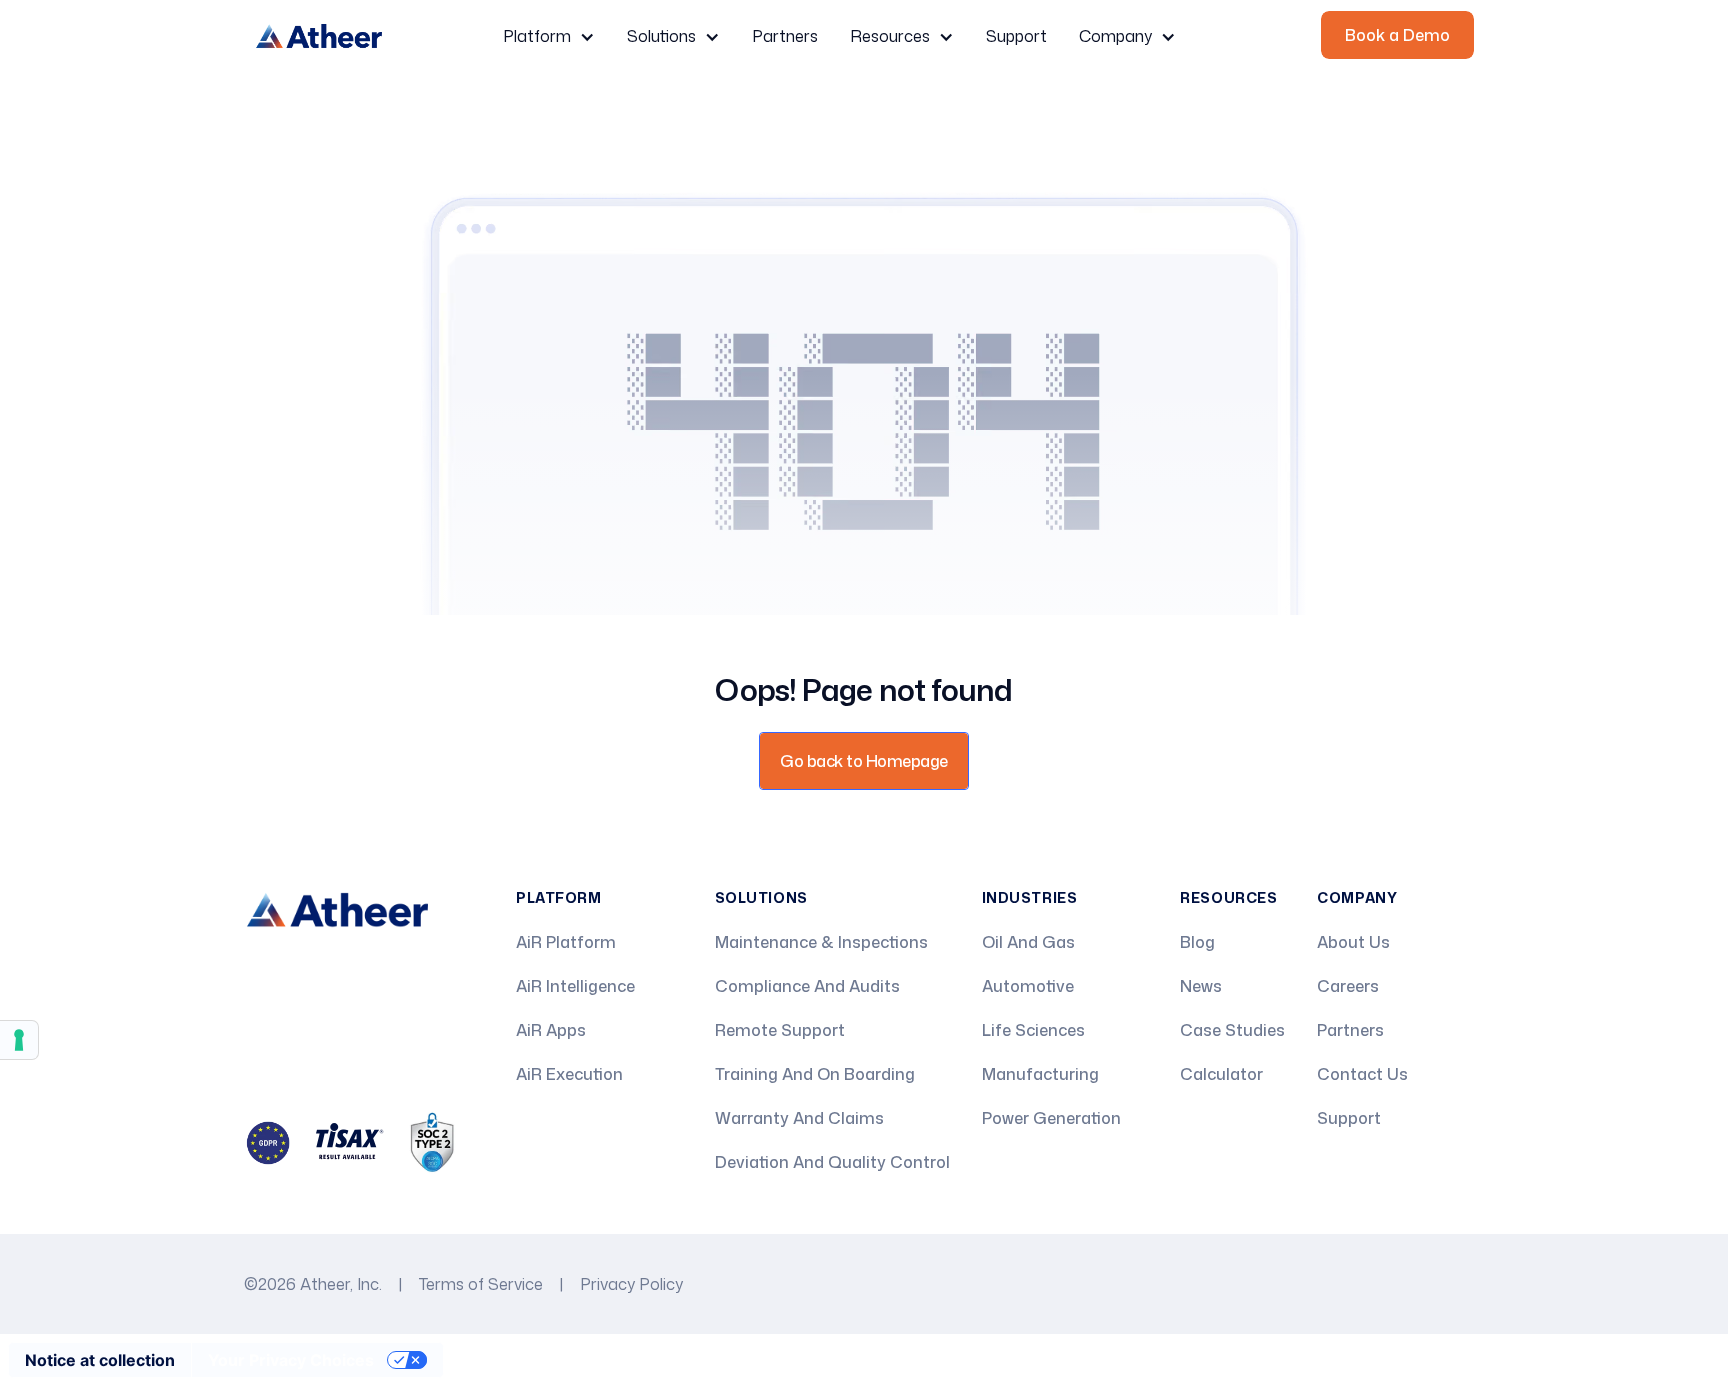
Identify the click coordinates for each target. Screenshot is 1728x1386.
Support (1016, 36)
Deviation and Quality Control (832, 1162)
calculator (1221, 1074)
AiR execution (569, 1074)
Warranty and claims (799, 1118)
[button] (549, 36)
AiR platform (566, 942)
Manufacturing (1040, 1074)
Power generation (1051, 1118)
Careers (1348, 986)
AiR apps (551, 1030)
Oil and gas (1028, 942)
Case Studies (1232, 1030)
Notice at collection (100, 1360)
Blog (1197, 942)
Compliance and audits (807, 986)
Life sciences (1033, 1030)
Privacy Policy (631, 1284)
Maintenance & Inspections (821, 942)
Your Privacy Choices (291, 1360)
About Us (1353, 942)
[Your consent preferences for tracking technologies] (19, 1040)
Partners (785, 36)
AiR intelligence (575, 986)
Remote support (780, 1030)
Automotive (1028, 986)
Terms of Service (481, 1284)
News (1201, 986)
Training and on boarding (815, 1074)
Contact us (1362, 1074)
